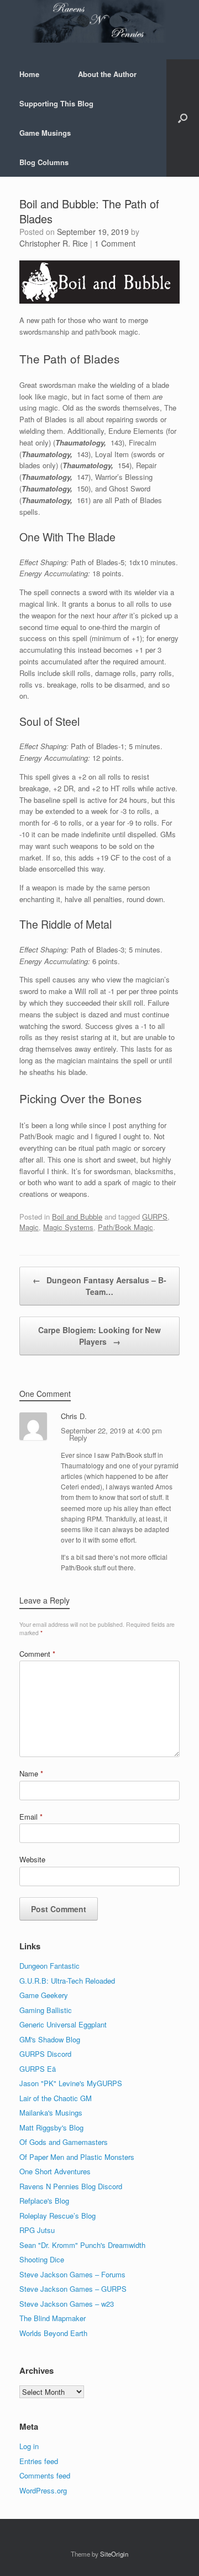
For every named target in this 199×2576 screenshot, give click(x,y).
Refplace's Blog (44, 2201)
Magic (29, 1227)
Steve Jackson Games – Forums (72, 2274)
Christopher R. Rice (54, 243)
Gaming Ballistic (46, 2010)
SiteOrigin (114, 2554)
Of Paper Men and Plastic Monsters (77, 2157)
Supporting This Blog (56, 103)
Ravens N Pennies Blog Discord (71, 2186)
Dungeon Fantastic (49, 1966)
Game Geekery (44, 1995)
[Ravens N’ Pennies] (99, 21)
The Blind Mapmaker (53, 2318)
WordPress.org (43, 2490)
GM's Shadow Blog (50, 2039)
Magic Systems (68, 1227)
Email (31, 1817)
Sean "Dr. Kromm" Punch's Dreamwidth (82, 2245)
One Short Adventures (55, 2171)
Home (29, 74)
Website (32, 1859)
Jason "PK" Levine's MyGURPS (71, 2083)
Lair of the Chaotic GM (56, 2098)
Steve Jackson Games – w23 (67, 2304)
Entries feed (39, 2461)
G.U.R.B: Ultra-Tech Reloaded (67, 1981)
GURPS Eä (38, 2069)
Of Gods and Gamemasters (64, 2142)
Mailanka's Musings (51, 2112)
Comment (37, 1654)
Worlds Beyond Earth (53, 2333)
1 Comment (115, 243)
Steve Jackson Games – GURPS (73, 2289)
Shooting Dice (42, 2259)
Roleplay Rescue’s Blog (57, 2216)
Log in (29, 2446)
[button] (183, 118)
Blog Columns (44, 162)
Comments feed (45, 2475)
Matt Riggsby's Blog (51, 2127)
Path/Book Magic (125, 1227)
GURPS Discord (45, 2054)
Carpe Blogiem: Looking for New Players (99, 1336)
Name (31, 1773)
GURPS (155, 1217)
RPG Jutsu (37, 2230)
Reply (78, 1438)
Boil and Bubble (77, 1217)
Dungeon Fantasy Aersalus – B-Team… (99, 1286)
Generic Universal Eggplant (63, 2024)
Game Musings (45, 133)
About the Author (107, 74)
